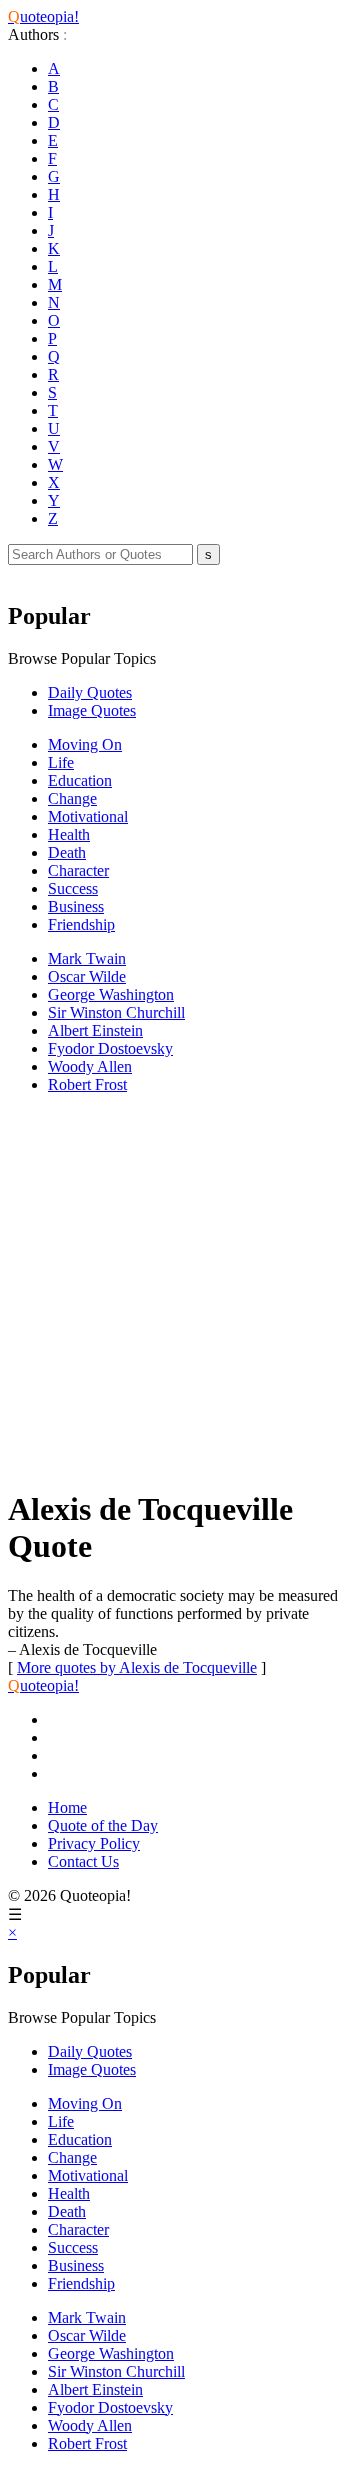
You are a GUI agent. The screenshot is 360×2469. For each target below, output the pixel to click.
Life (61, 762)
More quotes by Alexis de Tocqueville (137, 1667)
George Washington (111, 994)
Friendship (81, 924)
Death (67, 852)
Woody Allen (90, 1066)
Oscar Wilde (87, 976)
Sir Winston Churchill (116, 1012)
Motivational (88, 816)
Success (73, 888)
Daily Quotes (90, 692)
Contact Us (83, 1861)
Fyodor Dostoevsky (110, 1048)
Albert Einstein (95, 1030)
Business (76, 906)
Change (72, 798)
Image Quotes (92, 710)
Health (69, 834)
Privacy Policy (94, 1843)
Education (80, 780)
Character (78, 870)
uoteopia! (43, 16)
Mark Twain (87, 958)
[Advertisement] (180, 1290)
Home (67, 1807)
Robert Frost (87, 1084)
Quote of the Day (103, 1825)
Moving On (85, 744)
